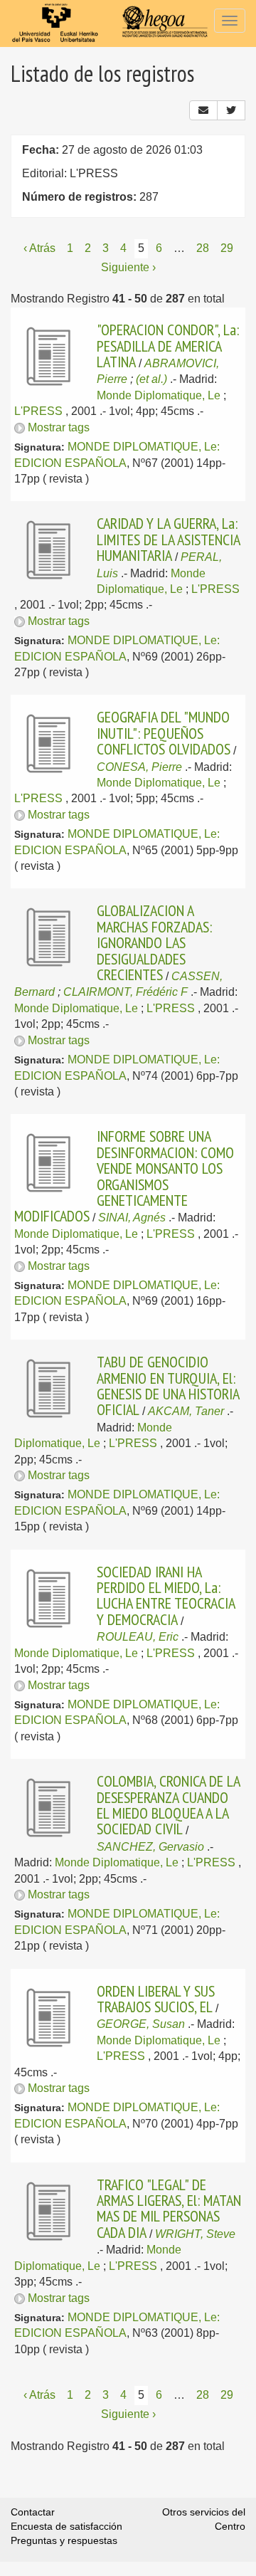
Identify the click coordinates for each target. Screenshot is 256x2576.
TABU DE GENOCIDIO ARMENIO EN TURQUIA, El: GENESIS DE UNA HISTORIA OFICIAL (168, 1386)
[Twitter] (231, 110)
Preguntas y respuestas (64, 2540)
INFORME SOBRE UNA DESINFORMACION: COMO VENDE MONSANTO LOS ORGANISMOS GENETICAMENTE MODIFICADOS (124, 1176)
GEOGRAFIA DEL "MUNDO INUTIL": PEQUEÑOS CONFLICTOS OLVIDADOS (164, 733)
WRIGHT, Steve (195, 2234)
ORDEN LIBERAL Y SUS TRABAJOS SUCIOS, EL (156, 1999)
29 (227, 248)
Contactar (33, 2512)
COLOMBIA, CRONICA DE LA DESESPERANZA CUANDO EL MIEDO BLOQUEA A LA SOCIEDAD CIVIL (168, 1805)
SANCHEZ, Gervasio (150, 1847)
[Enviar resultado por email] (203, 110)
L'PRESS (38, 411)
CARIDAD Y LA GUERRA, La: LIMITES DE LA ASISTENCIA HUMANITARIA (168, 539)
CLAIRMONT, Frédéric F (126, 992)
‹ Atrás (39, 248)
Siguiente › (128, 267)
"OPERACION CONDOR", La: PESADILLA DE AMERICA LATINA (168, 346)
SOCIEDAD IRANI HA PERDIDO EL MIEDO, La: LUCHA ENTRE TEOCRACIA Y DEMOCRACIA (166, 1595)
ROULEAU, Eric (138, 1637)
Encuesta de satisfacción (66, 2526)
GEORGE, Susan (141, 2024)
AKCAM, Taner (186, 1411)
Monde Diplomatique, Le (159, 395)
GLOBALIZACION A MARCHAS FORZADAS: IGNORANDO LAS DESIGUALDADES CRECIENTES (154, 942)
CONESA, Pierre (139, 767)
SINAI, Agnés (132, 1218)
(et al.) (151, 379)
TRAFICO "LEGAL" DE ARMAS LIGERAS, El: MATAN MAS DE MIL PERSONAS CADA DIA (169, 2208)
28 (203, 248)
